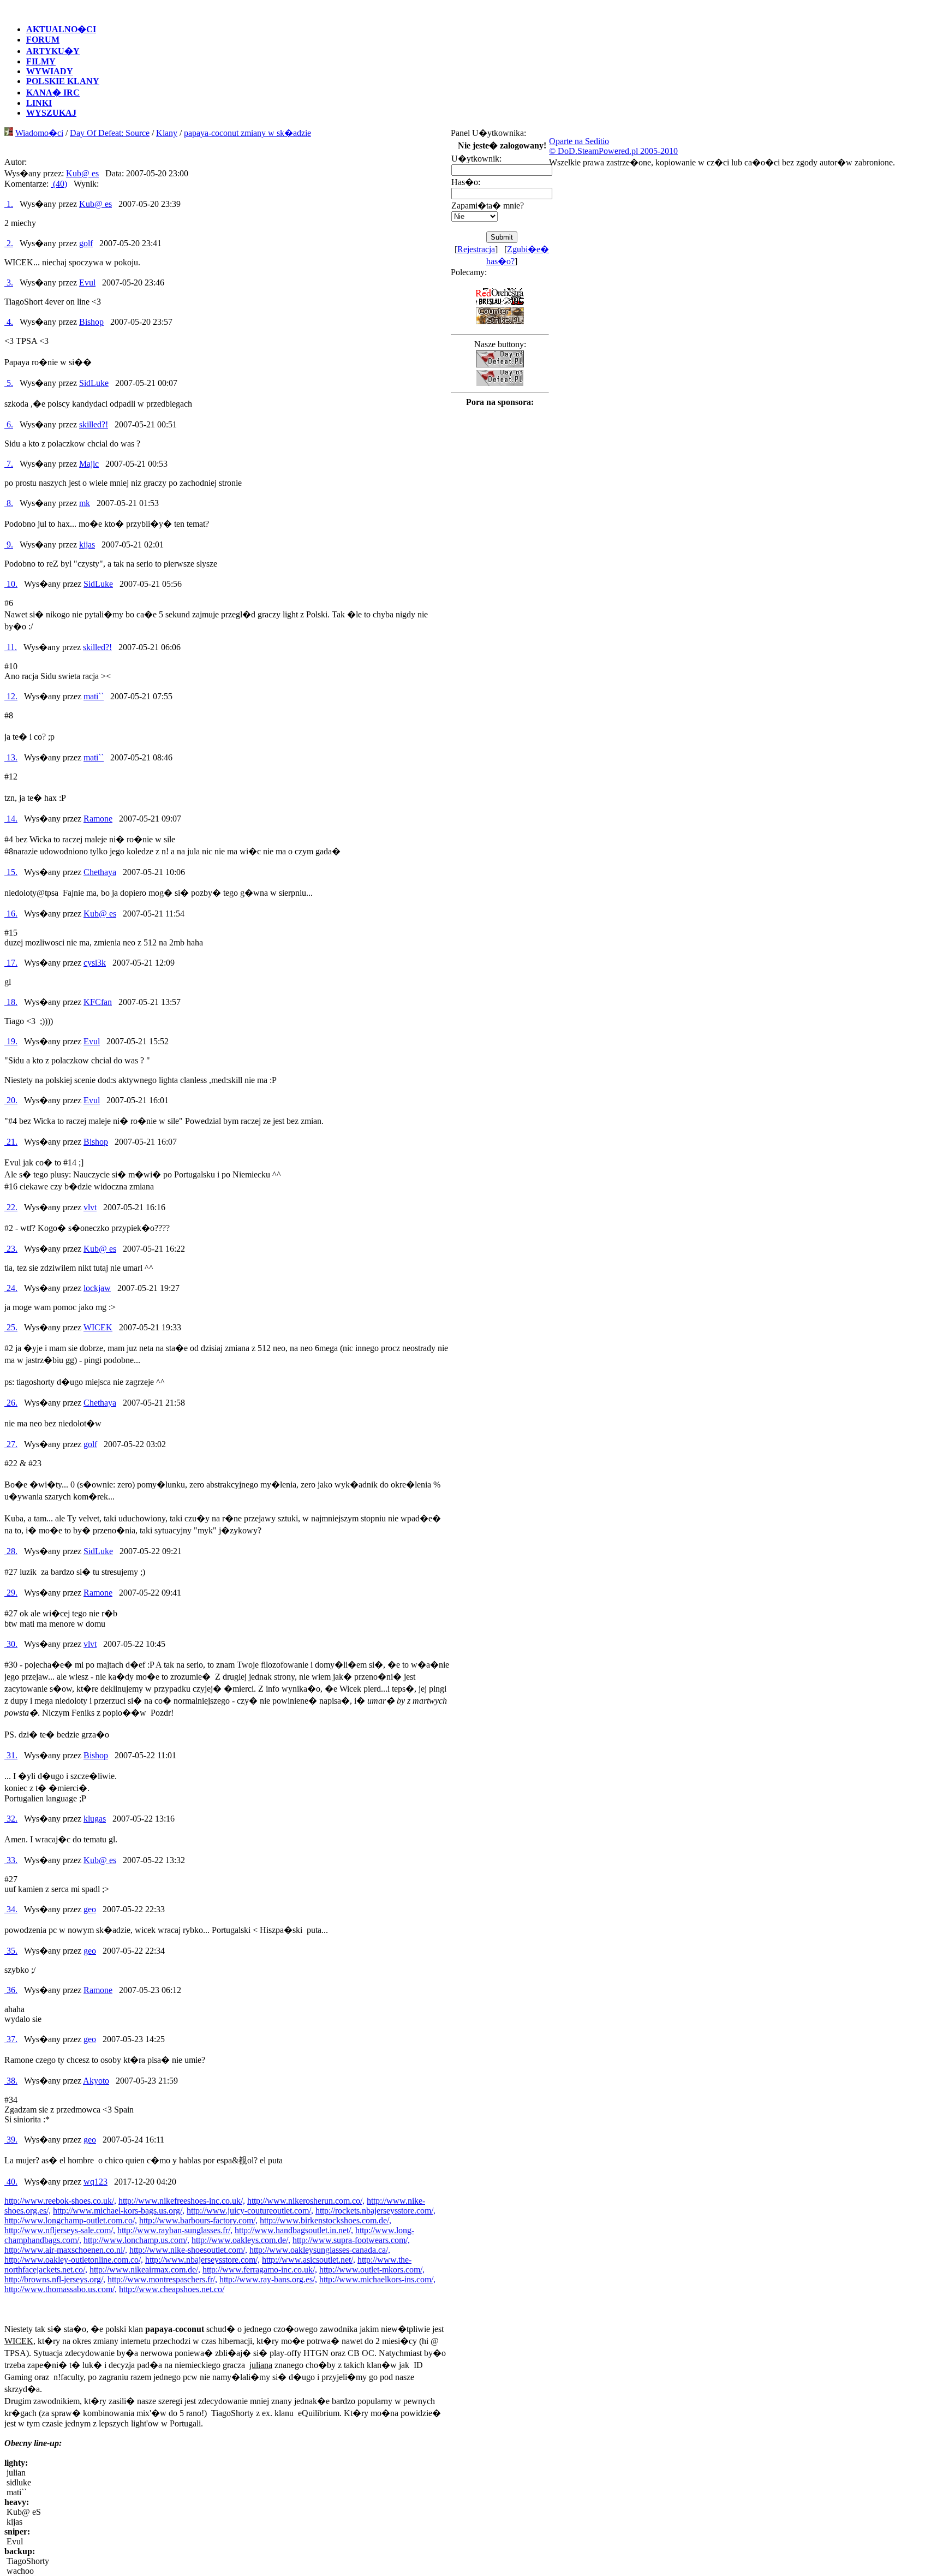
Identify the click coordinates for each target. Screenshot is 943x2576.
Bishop (91, 322)
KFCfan (98, 1002)
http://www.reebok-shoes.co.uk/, (60, 2201)
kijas (87, 545)
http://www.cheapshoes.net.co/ (172, 2289)
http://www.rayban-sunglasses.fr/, (175, 2230)
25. (11, 1327)
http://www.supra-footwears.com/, (351, 2240)
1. (9, 204)
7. (9, 464)
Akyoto (96, 2081)
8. (9, 503)
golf (86, 243)
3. (9, 282)
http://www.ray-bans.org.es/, (268, 2279)
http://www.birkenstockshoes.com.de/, (326, 2220)
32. (11, 1819)
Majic (89, 464)
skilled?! (94, 424)
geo (90, 1909)
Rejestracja (476, 249)
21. (11, 1142)
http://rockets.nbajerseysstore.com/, (375, 2211)
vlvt (90, 1207)
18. (11, 1002)
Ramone (98, 819)
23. (11, 1249)
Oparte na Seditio (579, 141)
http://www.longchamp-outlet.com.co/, (71, 2220)
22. (11, 1207)
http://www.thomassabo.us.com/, (61, 2289)
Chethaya (100, 872)
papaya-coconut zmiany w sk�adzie (247, 133)
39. (11, 2140)
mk (85, 503)
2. (9, 243)
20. (11, 1100)
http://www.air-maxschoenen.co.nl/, (66, 2250)
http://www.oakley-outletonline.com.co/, (74, 2260)
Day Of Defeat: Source (110, 133)
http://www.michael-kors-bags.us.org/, (119, 2211)
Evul (87, 282)
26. (11, 1403)
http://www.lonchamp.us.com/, (136, 2240)
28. (11, 1551)
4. (9, 322)
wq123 (96, 2182)
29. (11, 1593)
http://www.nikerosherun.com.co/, (306, 2201)
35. (11, 1951)
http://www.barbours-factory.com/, (198, 2220)
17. (11, 963)
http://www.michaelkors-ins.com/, (377, 2279)
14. (11, 819)
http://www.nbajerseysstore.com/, (202, 2260)
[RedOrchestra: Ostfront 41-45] (500, 303)
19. (11, 1041)
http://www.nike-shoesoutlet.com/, (188, 2250)
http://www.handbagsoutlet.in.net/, (294, 2230)
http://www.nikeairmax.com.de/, (145, 2269)
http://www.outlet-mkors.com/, (372, 2269)
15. (11, 872)
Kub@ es (82, 173)
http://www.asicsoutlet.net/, (309, 2260)
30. (11, 1644)
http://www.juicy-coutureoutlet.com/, (250, 2211)
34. (11, 1909)
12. (11, 696)
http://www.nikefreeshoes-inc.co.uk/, (182, 2201)
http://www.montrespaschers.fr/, (162, 2279)
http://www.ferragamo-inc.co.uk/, (260, 2269)
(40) (59, 184)
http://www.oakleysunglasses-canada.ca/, (320, 2250)
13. (11, 757)
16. (11, 914)
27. (11, 1444)
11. (11, 647)
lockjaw (97, 1288)
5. (9, 383)
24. (11, 1288)
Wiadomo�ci (39, 133)
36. (11, 1990)
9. (9, 545)
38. (11, 2081)
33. (11, 1860)
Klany (167, 133)
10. (11, 584)
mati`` (94, 696)
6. (9, 424)
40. (11, 2182)
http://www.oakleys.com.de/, (241, 2240)
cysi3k (95, 963)
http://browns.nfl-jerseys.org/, (55, 2279)
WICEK (98, 1327)
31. (11, 1755)
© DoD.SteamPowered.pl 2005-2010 (613, 151)
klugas (95, 1819)
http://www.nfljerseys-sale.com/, (60, 2230)
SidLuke (94, 383)
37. (11, 2039)
